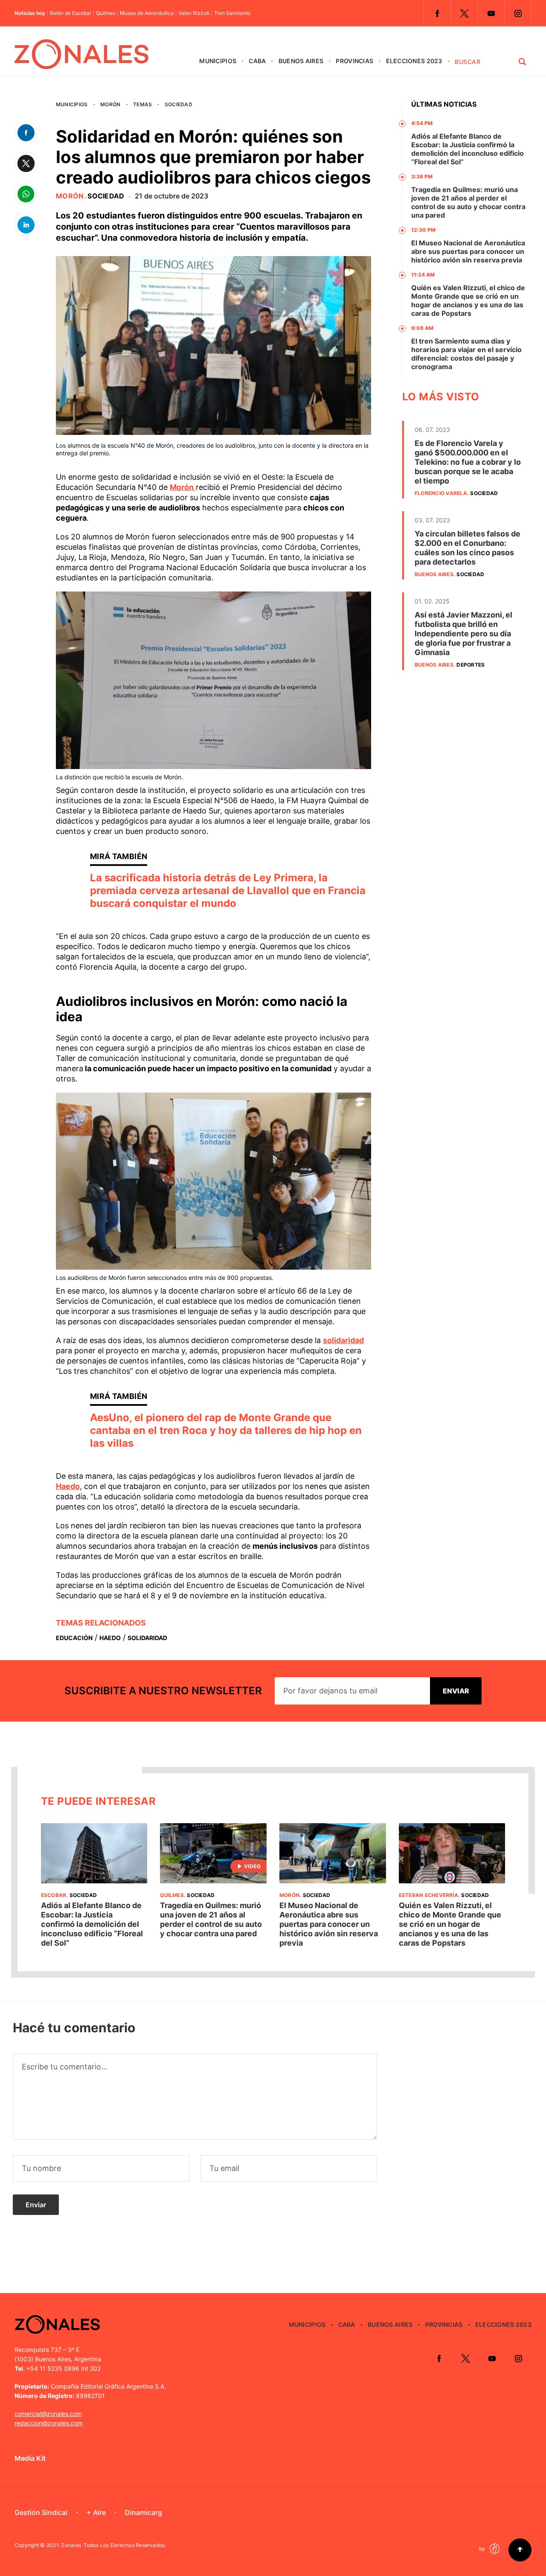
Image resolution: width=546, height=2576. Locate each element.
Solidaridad (147, 1638)
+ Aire (96, 2512)
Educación (74, 1638)
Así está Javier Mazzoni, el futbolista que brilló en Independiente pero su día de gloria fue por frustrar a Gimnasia (463, 634)
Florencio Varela (441, 493)
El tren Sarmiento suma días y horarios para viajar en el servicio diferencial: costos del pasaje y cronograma (466, 354)
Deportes (470, 665)
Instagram (518, 13)
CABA (257, 61)
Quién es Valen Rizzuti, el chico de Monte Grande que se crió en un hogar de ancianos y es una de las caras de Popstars (468, 300)
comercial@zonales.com (48, 2414)
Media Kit (30, 2458)
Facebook (437, 13)
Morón (110, 104)
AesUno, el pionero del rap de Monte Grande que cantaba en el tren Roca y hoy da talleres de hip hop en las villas (226, 1430)
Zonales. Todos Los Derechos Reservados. (113, 2545)
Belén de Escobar (71, 13)
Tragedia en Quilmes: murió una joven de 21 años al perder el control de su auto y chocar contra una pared (468, 202)
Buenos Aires (301, 61)
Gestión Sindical (41, 2512)
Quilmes (106, 13)
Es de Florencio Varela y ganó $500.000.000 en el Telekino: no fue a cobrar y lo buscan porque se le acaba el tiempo (468, 462)
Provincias (354, 61)
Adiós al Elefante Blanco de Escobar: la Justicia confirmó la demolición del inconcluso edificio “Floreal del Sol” (468, 149)
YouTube (491, 13)
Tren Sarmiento (232, 13)
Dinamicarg (144, 2512)
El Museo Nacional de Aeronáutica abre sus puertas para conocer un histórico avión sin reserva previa (468, 251)
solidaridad (343, 1340)
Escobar (54, 1895)
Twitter (464, 13)
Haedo (68, 1486)
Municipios (218, 61)
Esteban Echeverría (428, 1895)
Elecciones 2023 (414, 61)
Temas (142, 104)
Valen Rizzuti (194, 13)
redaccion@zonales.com (49, 2423)
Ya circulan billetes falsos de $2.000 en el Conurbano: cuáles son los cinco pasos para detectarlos (468, 548)
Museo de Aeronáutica (147, 13)
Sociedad (179, 104)
